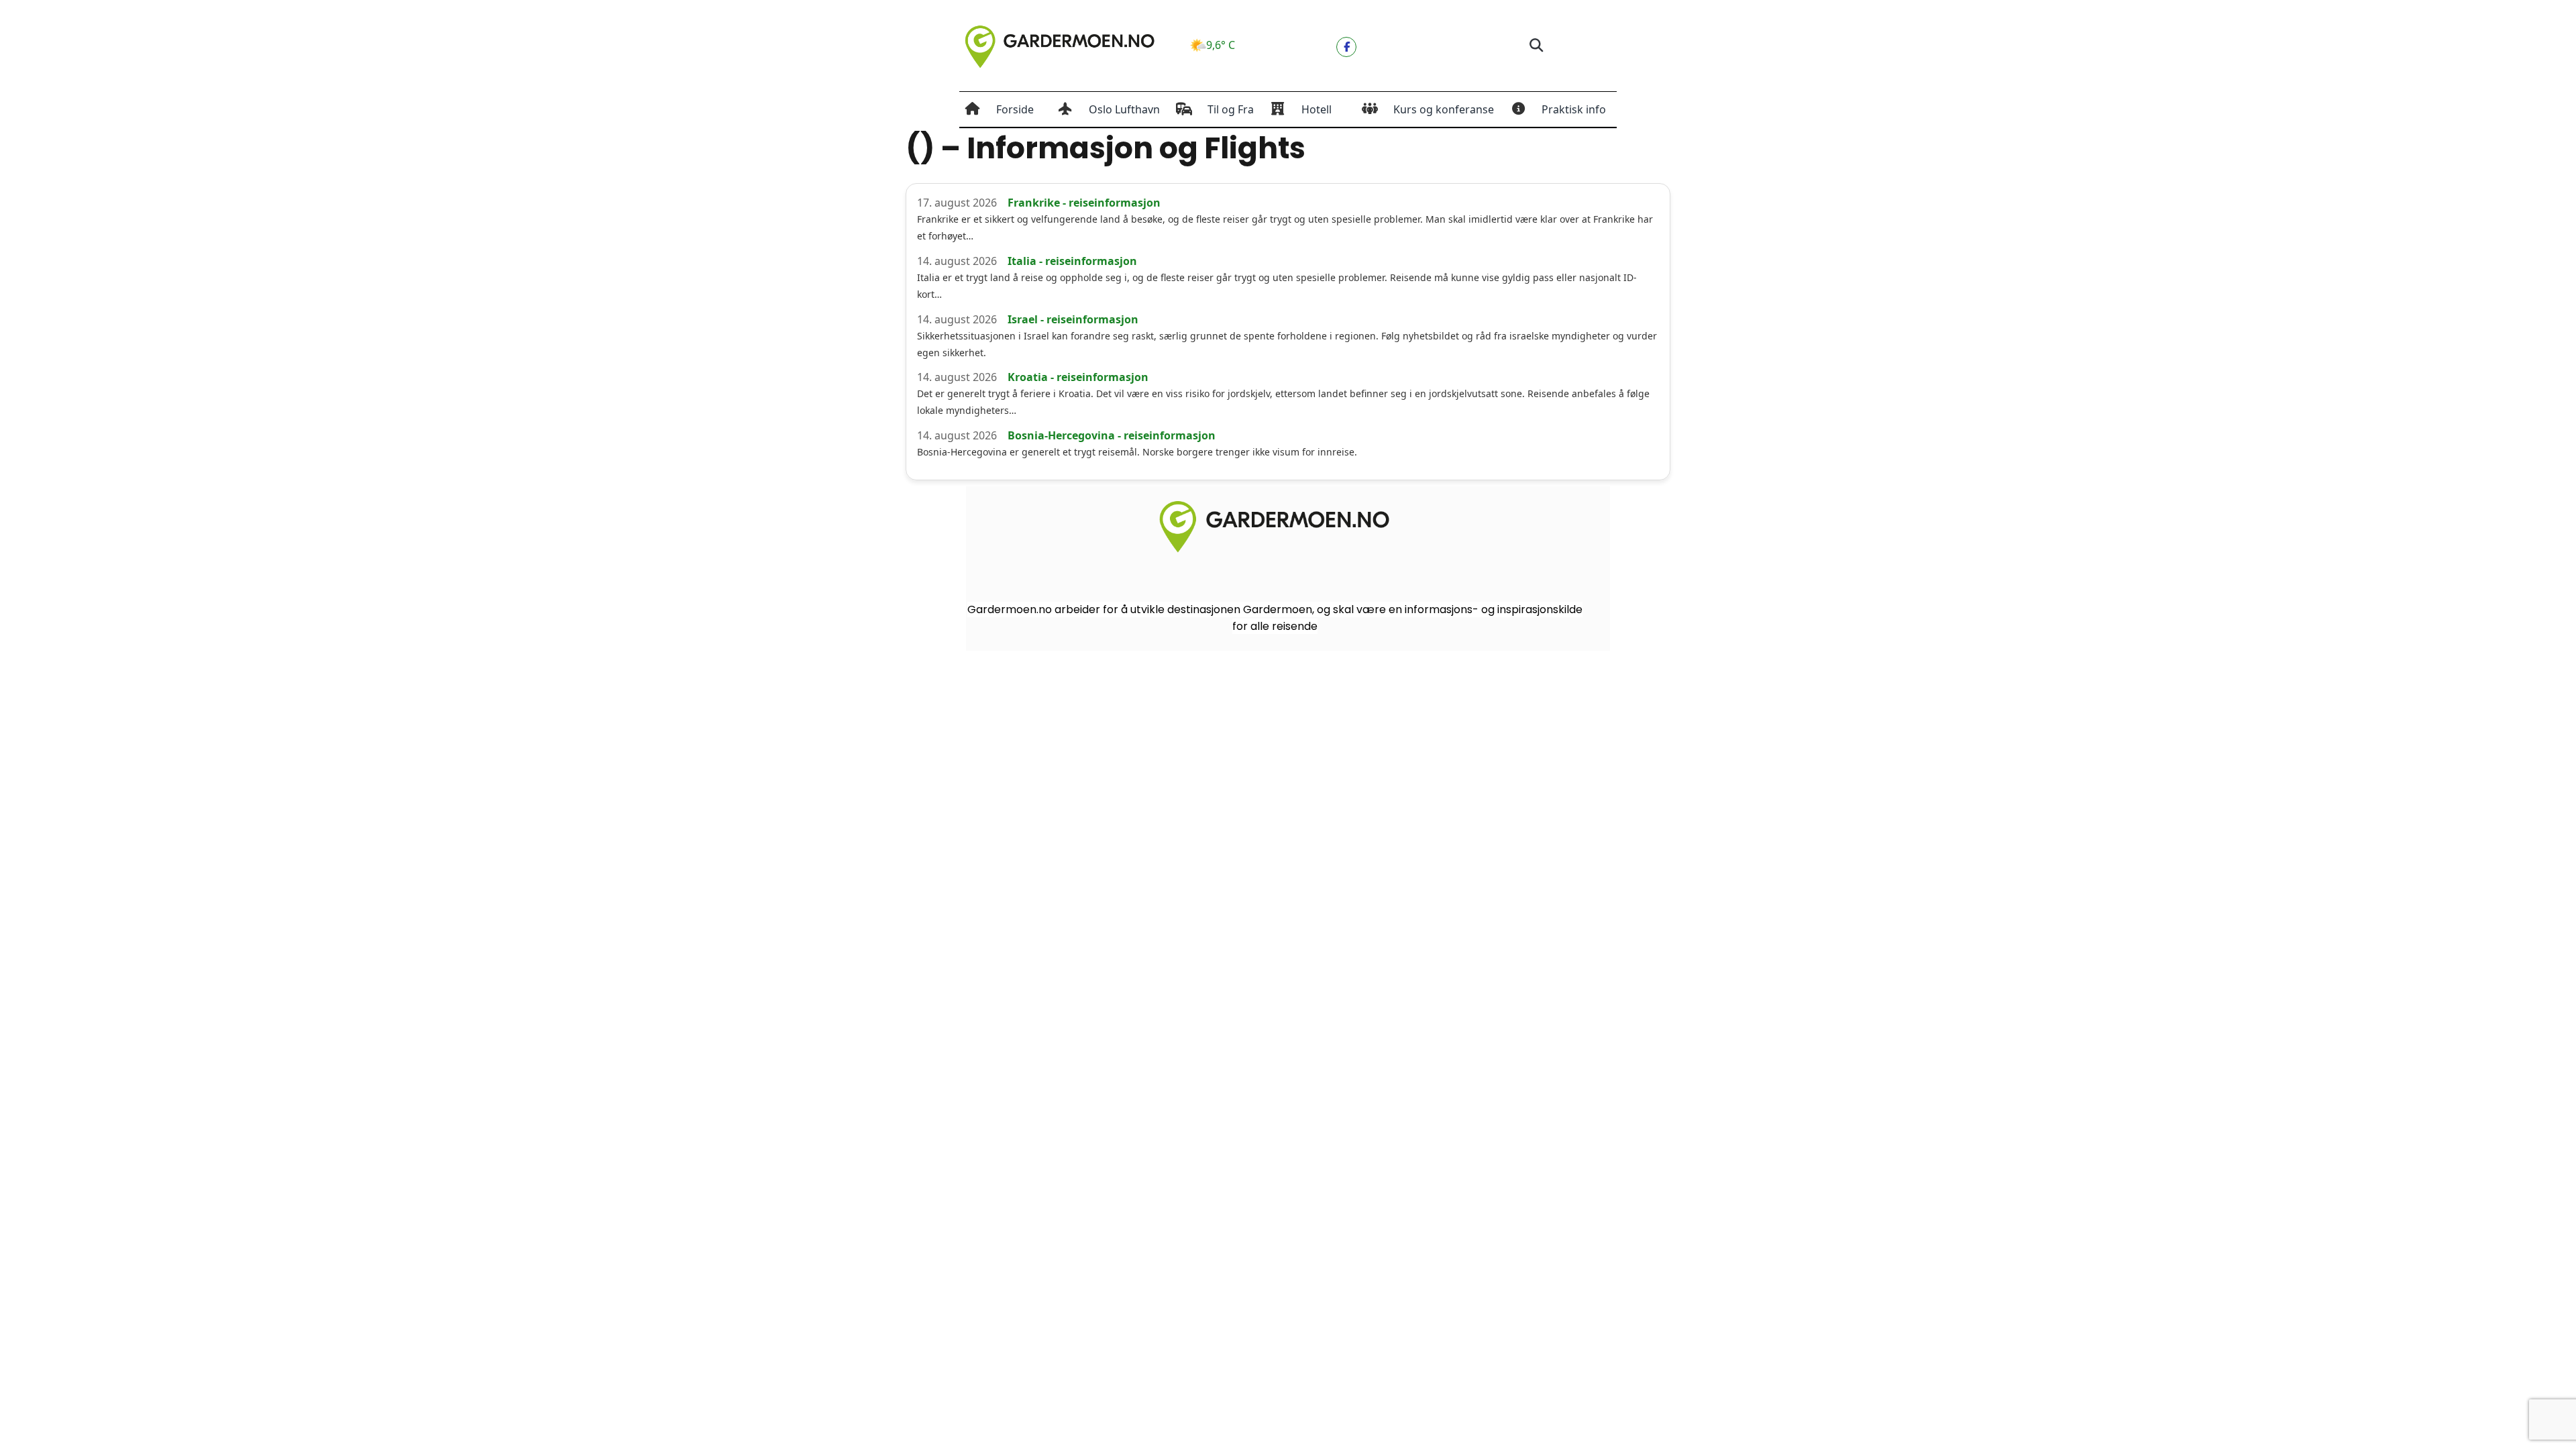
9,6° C (1221, 45)
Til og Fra (1231, 109)
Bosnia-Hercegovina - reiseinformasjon (1112, 435)
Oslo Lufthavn (1124, 109)
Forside (1015, 109)
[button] (1536, 46)
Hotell (1317, 109)
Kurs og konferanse (1444, 109)
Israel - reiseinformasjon (1073, 319)
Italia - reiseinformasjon (1072, 261)
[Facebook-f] (1346, 47)
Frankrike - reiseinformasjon (1084, 203)
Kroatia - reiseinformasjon (1078, 377)
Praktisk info (1574, 109)
